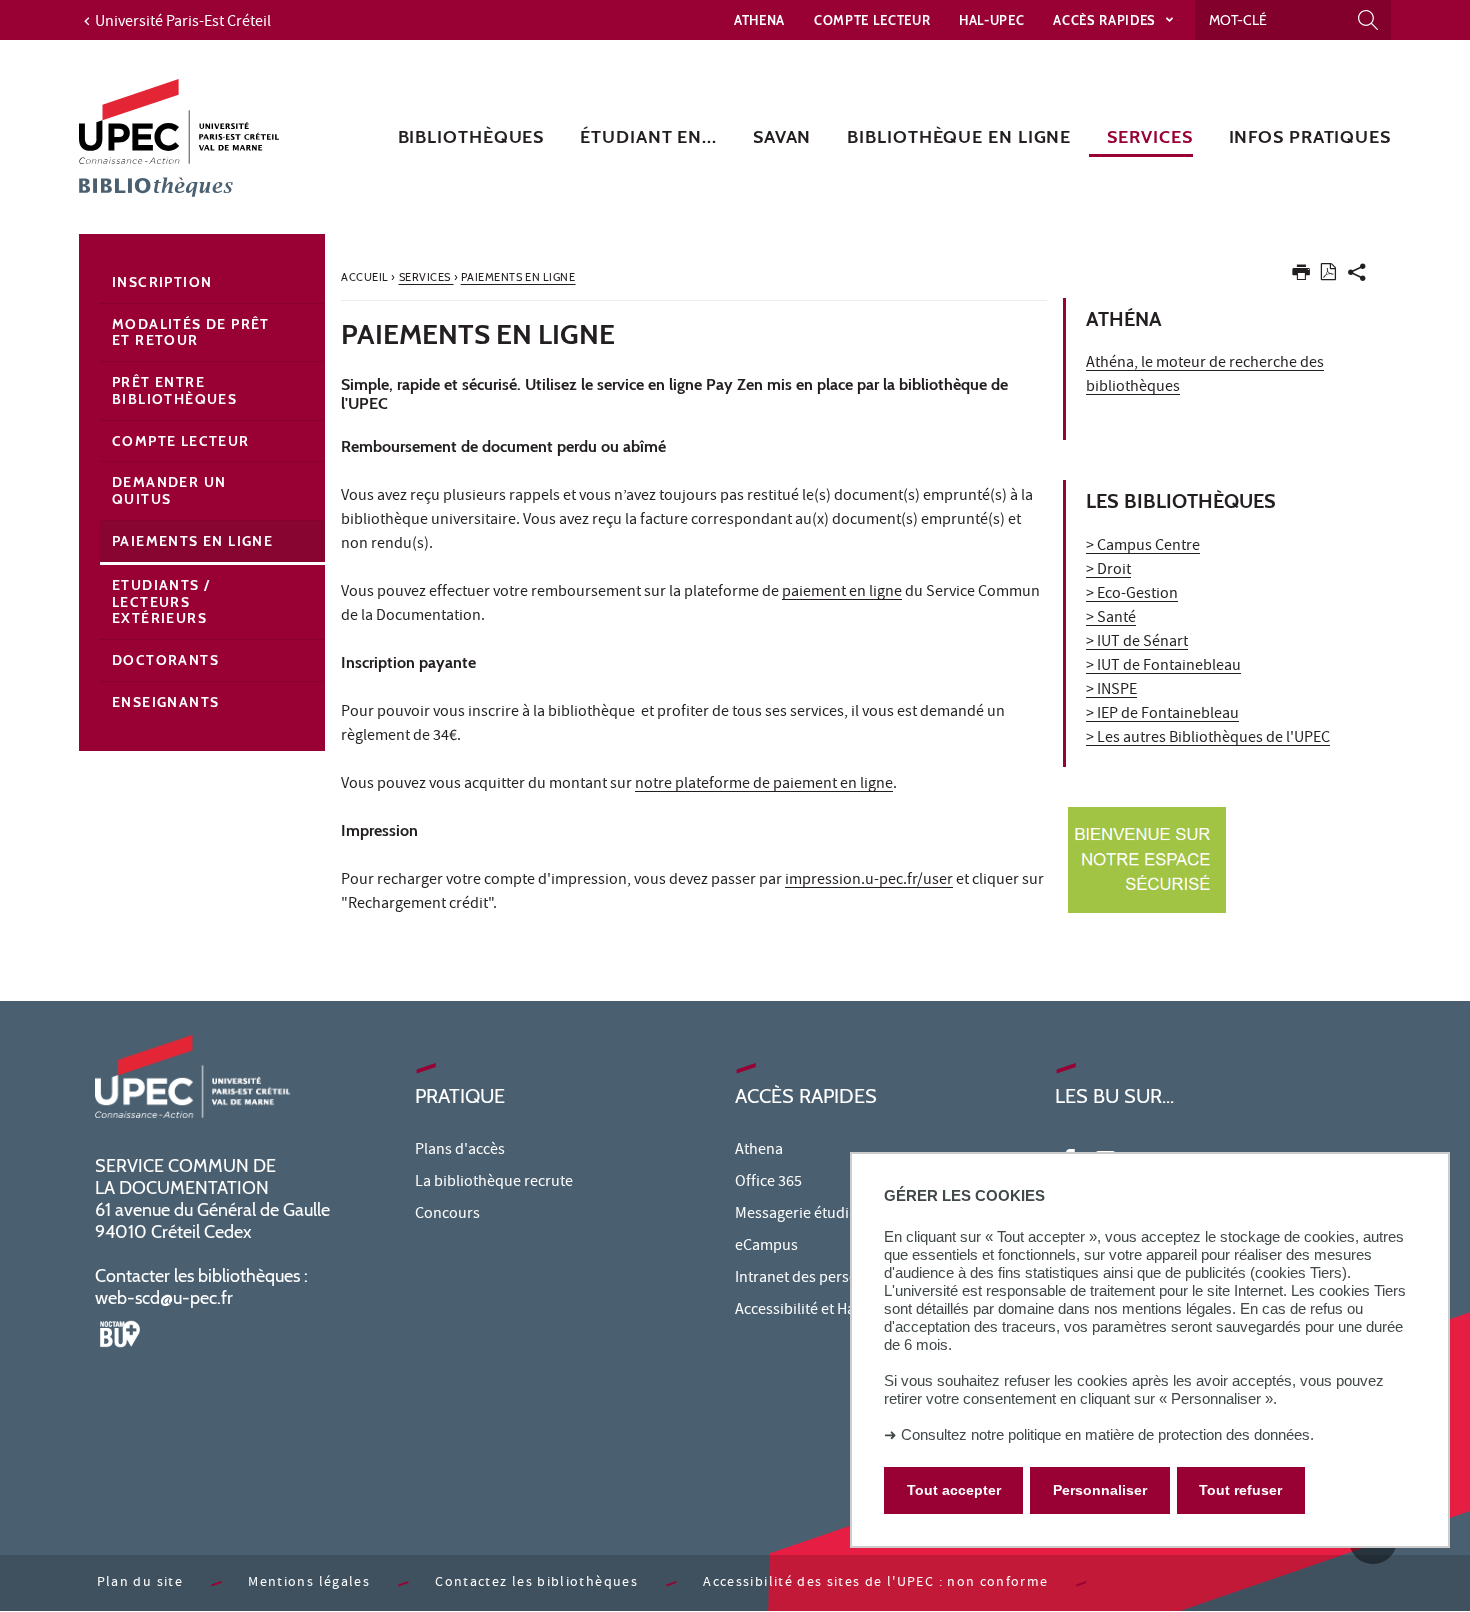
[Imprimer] (1301, 276)
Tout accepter (954, 1490)
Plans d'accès (460, 1151)
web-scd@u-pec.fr (164, 1298)
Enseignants (165, 702)
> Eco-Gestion (1132, 595)
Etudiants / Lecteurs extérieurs (161, 602)
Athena (759, 20)
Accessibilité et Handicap (818, 1311)
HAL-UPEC (991, 20)
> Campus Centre (1143, 547)
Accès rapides (1106, 20)
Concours (447, 1215)
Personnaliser (1100, 1490)
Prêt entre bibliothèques (174, 390)
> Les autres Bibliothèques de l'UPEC (1208, 739)
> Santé (1111, 619)
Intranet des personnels (815, 1279)
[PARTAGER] (1357, 276)
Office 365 (768, 1183)
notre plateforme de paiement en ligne (764, 785)
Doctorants (165, 660)
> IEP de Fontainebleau (1162, 715)
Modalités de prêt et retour (191, 332)
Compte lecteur (872, 20)
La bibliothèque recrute (494, 1183)
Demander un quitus (169, 490)
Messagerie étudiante (807, 1215)
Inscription (162, 282)
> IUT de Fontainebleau (1163, 667)
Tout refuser (1240, 1490)
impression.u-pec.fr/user (869, 881)
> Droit (1108, 571)
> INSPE (1111, 691)
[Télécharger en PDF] (1328, 275)
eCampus (766, 1247)
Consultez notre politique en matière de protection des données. (1107, 1434)
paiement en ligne (842, 593)
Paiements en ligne (192, 541)
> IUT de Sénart (1137, 643)
